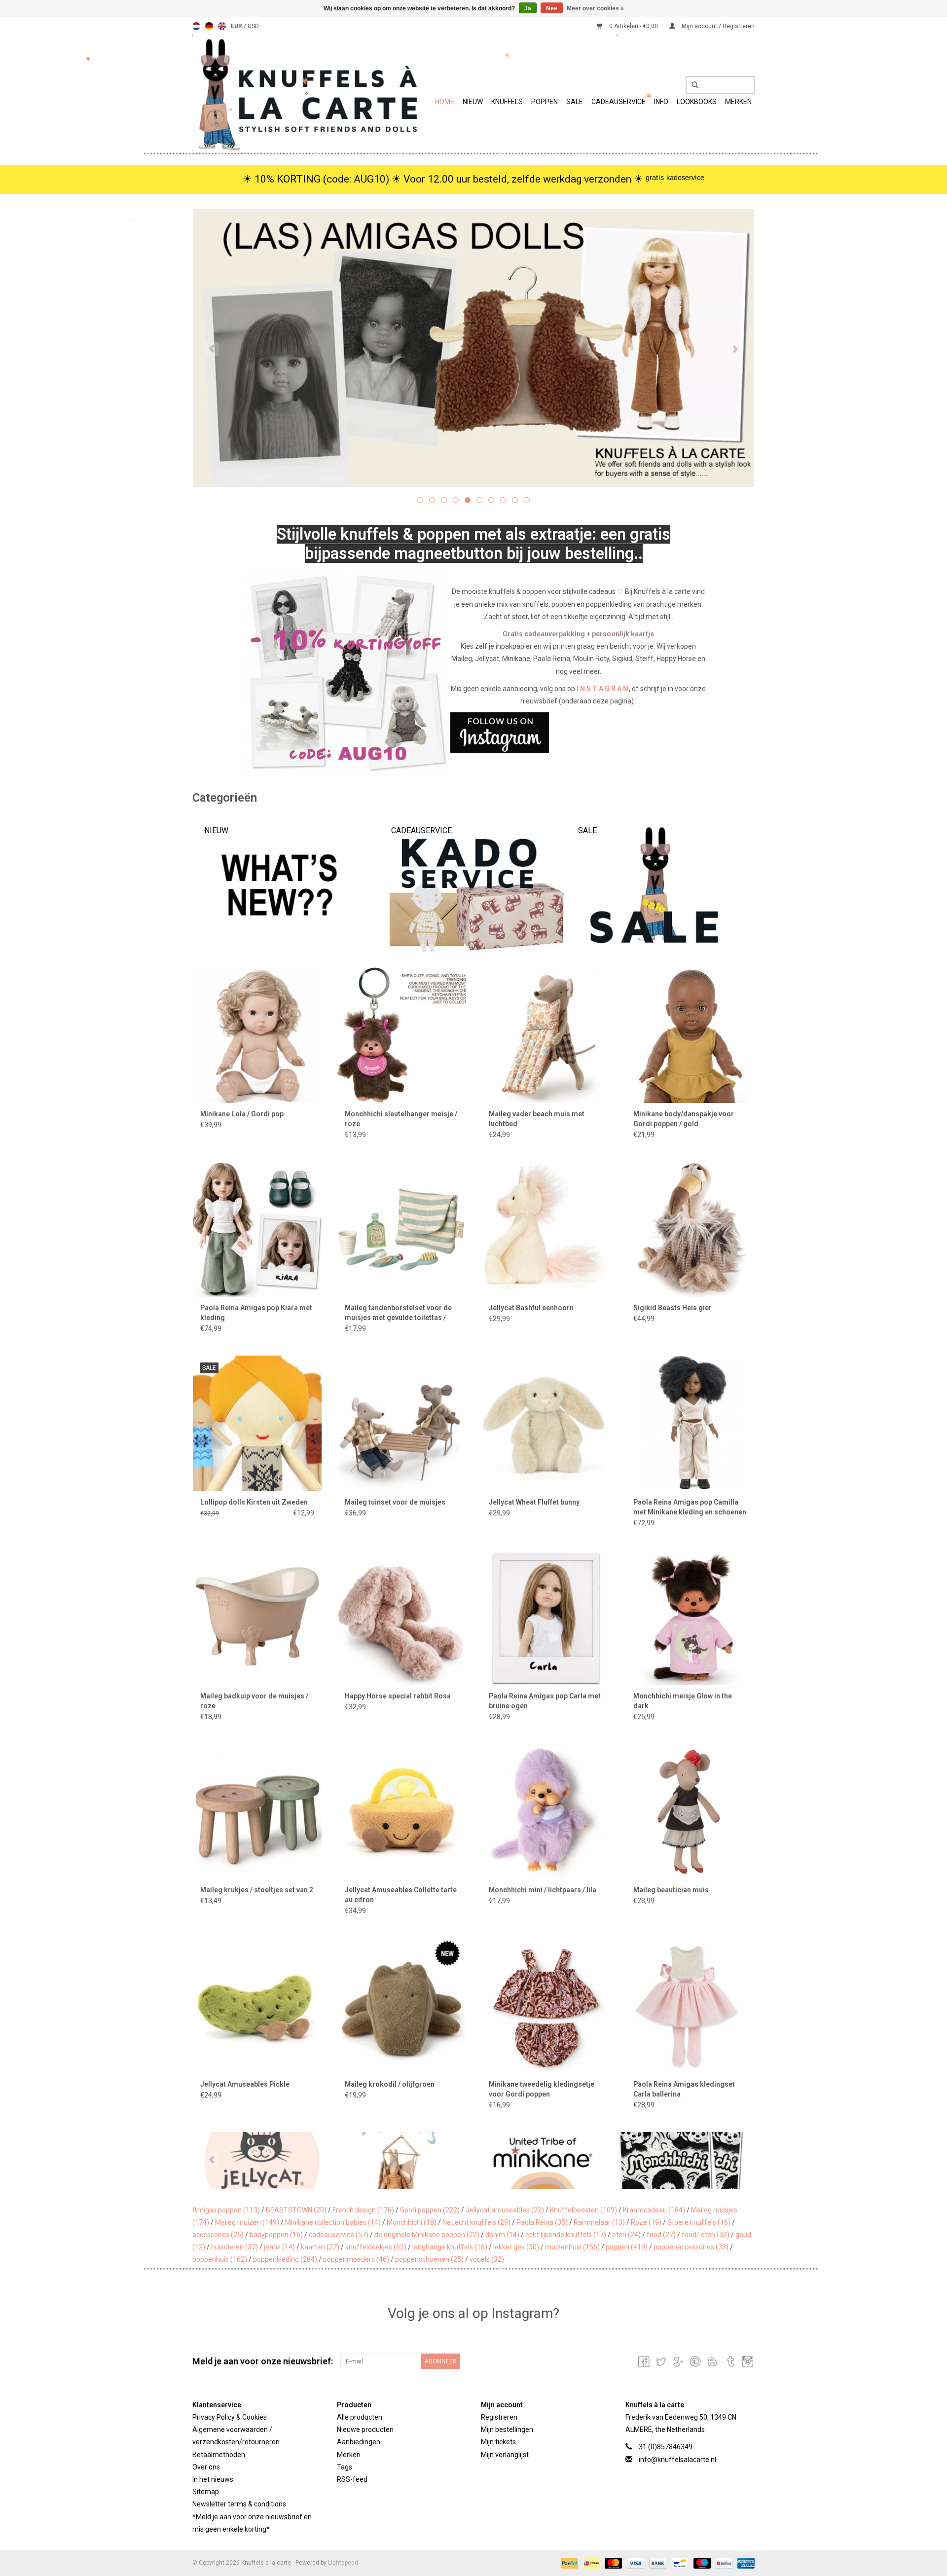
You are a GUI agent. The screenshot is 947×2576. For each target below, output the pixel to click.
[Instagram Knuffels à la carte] (747, 2361)
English (222, 26)
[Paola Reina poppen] (683, 2160)
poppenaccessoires (691, 2247)
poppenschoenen (429, 2259)
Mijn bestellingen (507, 2429)
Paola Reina (542, 2222)
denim (502, 2235)
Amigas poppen (226, 2210)
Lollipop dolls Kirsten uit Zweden (254, 1502)
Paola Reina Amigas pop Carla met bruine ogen (545, 1701)
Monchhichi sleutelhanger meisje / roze (401, 1119)
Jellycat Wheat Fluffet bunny (534, 1502)
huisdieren (235, 2247)
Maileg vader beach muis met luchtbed (537, 1119)
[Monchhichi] (543, 2160)
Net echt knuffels (476, 2222)
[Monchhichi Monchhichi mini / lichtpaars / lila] (546, 1811)
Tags (345, 2467)
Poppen (545, 102)
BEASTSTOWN (296, 2210)
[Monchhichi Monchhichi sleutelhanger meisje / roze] (402, 1035)
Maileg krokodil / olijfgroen (390, 2084)
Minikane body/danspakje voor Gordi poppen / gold (684, 1119)
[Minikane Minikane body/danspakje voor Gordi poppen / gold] (690, 1035)
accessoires (218, 2235)
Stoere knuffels (699, 2222)
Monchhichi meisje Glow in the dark (683, 1701)
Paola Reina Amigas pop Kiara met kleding (256, 1313)
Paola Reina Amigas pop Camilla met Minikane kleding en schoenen (690, 1507)
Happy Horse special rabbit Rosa (398, 1696)
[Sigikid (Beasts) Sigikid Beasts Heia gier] (690, 1229)
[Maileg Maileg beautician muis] (690, 1811)
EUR (237, 26)
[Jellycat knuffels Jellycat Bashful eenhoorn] (546, 1229)
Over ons (206, 2467)
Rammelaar (599, 2222)
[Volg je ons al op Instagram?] (474, 733)
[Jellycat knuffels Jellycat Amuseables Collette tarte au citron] (402, 1811)
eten (626, 2235)
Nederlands (196, 26)
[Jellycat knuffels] (473, 348)
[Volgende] (735, 349)
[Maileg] (263, 2160)
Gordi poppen (430, 2210)
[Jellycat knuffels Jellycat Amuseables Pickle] (257, 2005)
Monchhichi (412, 2222)
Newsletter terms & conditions (239, 2504)
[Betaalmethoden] (568, 2563)
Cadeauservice (619, 102)
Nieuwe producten (365, 2429)
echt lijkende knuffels (566, 2235)
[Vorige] (212, 349)
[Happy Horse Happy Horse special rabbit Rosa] (402, 1617)
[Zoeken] (692, 85)
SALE (575, 102)
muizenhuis (572, 2247)
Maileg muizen (247, 2222)
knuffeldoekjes (376, 2247)
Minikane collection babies (333, 2222)
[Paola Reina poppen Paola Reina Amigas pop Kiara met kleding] (257, 1229)
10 (527, 500)
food (661, 2235)
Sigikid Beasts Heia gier (673, 1308)
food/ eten (706, 2235)
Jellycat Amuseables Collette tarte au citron (401, 1895)
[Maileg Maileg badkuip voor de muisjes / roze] (257, 1617)
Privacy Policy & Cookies (230, 2417)
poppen (627, 2247)
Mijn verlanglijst (505, 2455)
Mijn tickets (498, 2442)
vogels (487, 2259)
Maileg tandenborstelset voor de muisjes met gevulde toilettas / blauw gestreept (398, 1313)
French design (363, 2210)
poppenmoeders (356, 2259)
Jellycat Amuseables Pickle (245, 2084)
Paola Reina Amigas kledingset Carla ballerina (684, 2089)
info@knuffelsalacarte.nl (677, 2460)
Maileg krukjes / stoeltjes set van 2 (257, 1890)
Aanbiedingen (359, 2442)
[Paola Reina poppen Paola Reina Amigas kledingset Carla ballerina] (690, 2005)
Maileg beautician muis (671, 1890)
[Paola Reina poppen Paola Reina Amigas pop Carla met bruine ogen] (546, 1617)
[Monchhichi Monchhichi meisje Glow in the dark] (690, 1617)
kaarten (320, 2247)
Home (445, 102)
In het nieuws (213, 2479)
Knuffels (507, 102)
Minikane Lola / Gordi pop (242, 1114)
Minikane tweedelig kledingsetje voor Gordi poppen (542, 2089)
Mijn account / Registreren (717, 26)
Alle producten (360, 2417)
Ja (528, 8)
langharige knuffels (450, 2247)
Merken (738, 102)
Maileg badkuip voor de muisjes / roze (254, 1701)
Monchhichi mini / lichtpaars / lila (543, 1890)
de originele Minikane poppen (427, 2235)
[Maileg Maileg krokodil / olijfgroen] (402, 2005)
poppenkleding (285, 2259)
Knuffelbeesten (583, 2210)
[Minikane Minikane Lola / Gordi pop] (257, 1035)
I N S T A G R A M (603, 689)
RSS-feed (352, 2479)
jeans (279, 2247)
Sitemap (206, 2492)
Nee (552, 8)
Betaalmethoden (219, 2455)
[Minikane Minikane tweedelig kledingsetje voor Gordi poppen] (546, 2005)
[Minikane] (403, 2160)
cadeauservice (339, 2235)
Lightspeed (343, 2563)
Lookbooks (697, 102)
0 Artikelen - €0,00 (634, 26)
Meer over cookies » (595, 8)
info (661, 102)
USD (253, 26)
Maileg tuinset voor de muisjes (395, 1502)
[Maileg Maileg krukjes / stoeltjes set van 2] (257, 1811)
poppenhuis (220, 2259)
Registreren (499, 2417)
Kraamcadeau (654, 2210)
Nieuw (473, 102)
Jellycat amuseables (505, 2210)
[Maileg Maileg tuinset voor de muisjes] (402, 1423)
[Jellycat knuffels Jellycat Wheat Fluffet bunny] (546, 1423)
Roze (646, 2222)
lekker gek (516, 2247)
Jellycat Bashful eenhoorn (531, 1308)
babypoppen (276, 2235)
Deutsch (209, 26)
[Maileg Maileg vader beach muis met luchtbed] (546, 1035)
